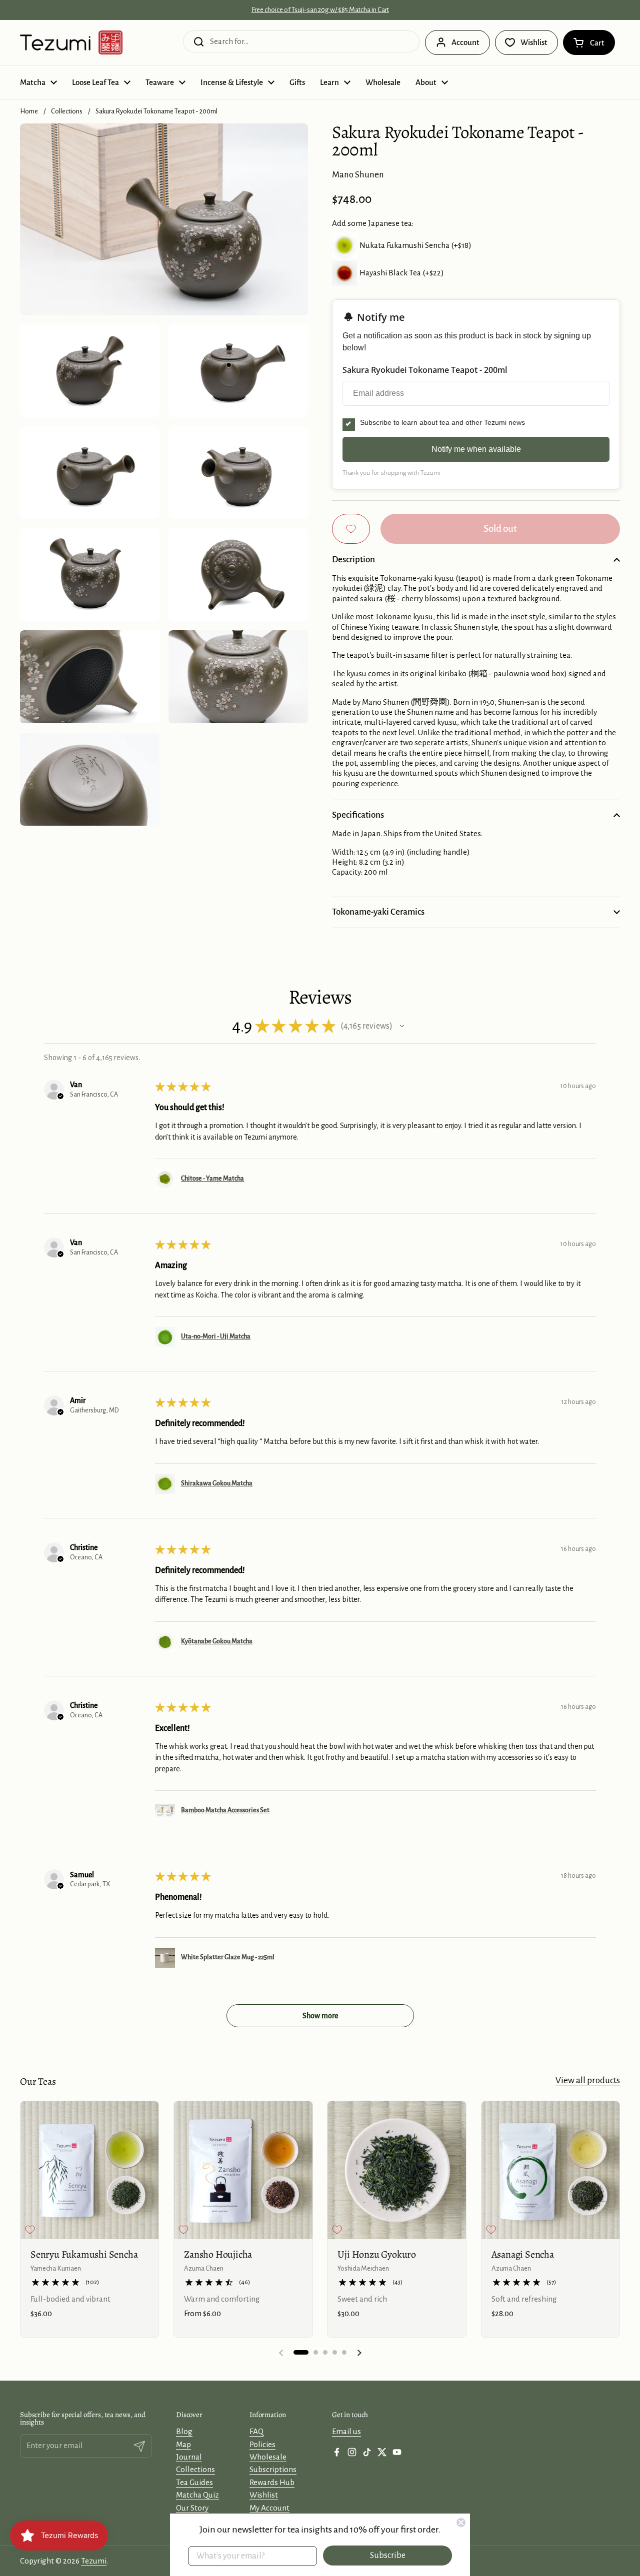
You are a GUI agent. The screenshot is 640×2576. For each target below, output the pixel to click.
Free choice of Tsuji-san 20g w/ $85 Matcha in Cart (320, 10)
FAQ (256, 2431)
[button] (589, 42)
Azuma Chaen (204, 2268)
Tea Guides (194, 2482)
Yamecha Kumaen (56, 2268)
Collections (67, 111)
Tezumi (94, 2561)
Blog (184, 2431)
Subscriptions (273, 2469)
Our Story (192, 2508)
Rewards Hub (272, 2482)
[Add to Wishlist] (351, 529)
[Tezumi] (71, 42)
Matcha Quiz (197, 2495)
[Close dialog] (461, 2523)
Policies (262, 2444)
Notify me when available (476, 449)
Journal (189, 2457)
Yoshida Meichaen (363, 2268)
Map (183, 2444)
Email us (346, 2431)
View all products (588, 2080)
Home (29, 111)
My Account (269, 2508)
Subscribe (388, 2556)
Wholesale (268, 2457)
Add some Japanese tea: (373, 223)
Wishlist (264, 2495)
